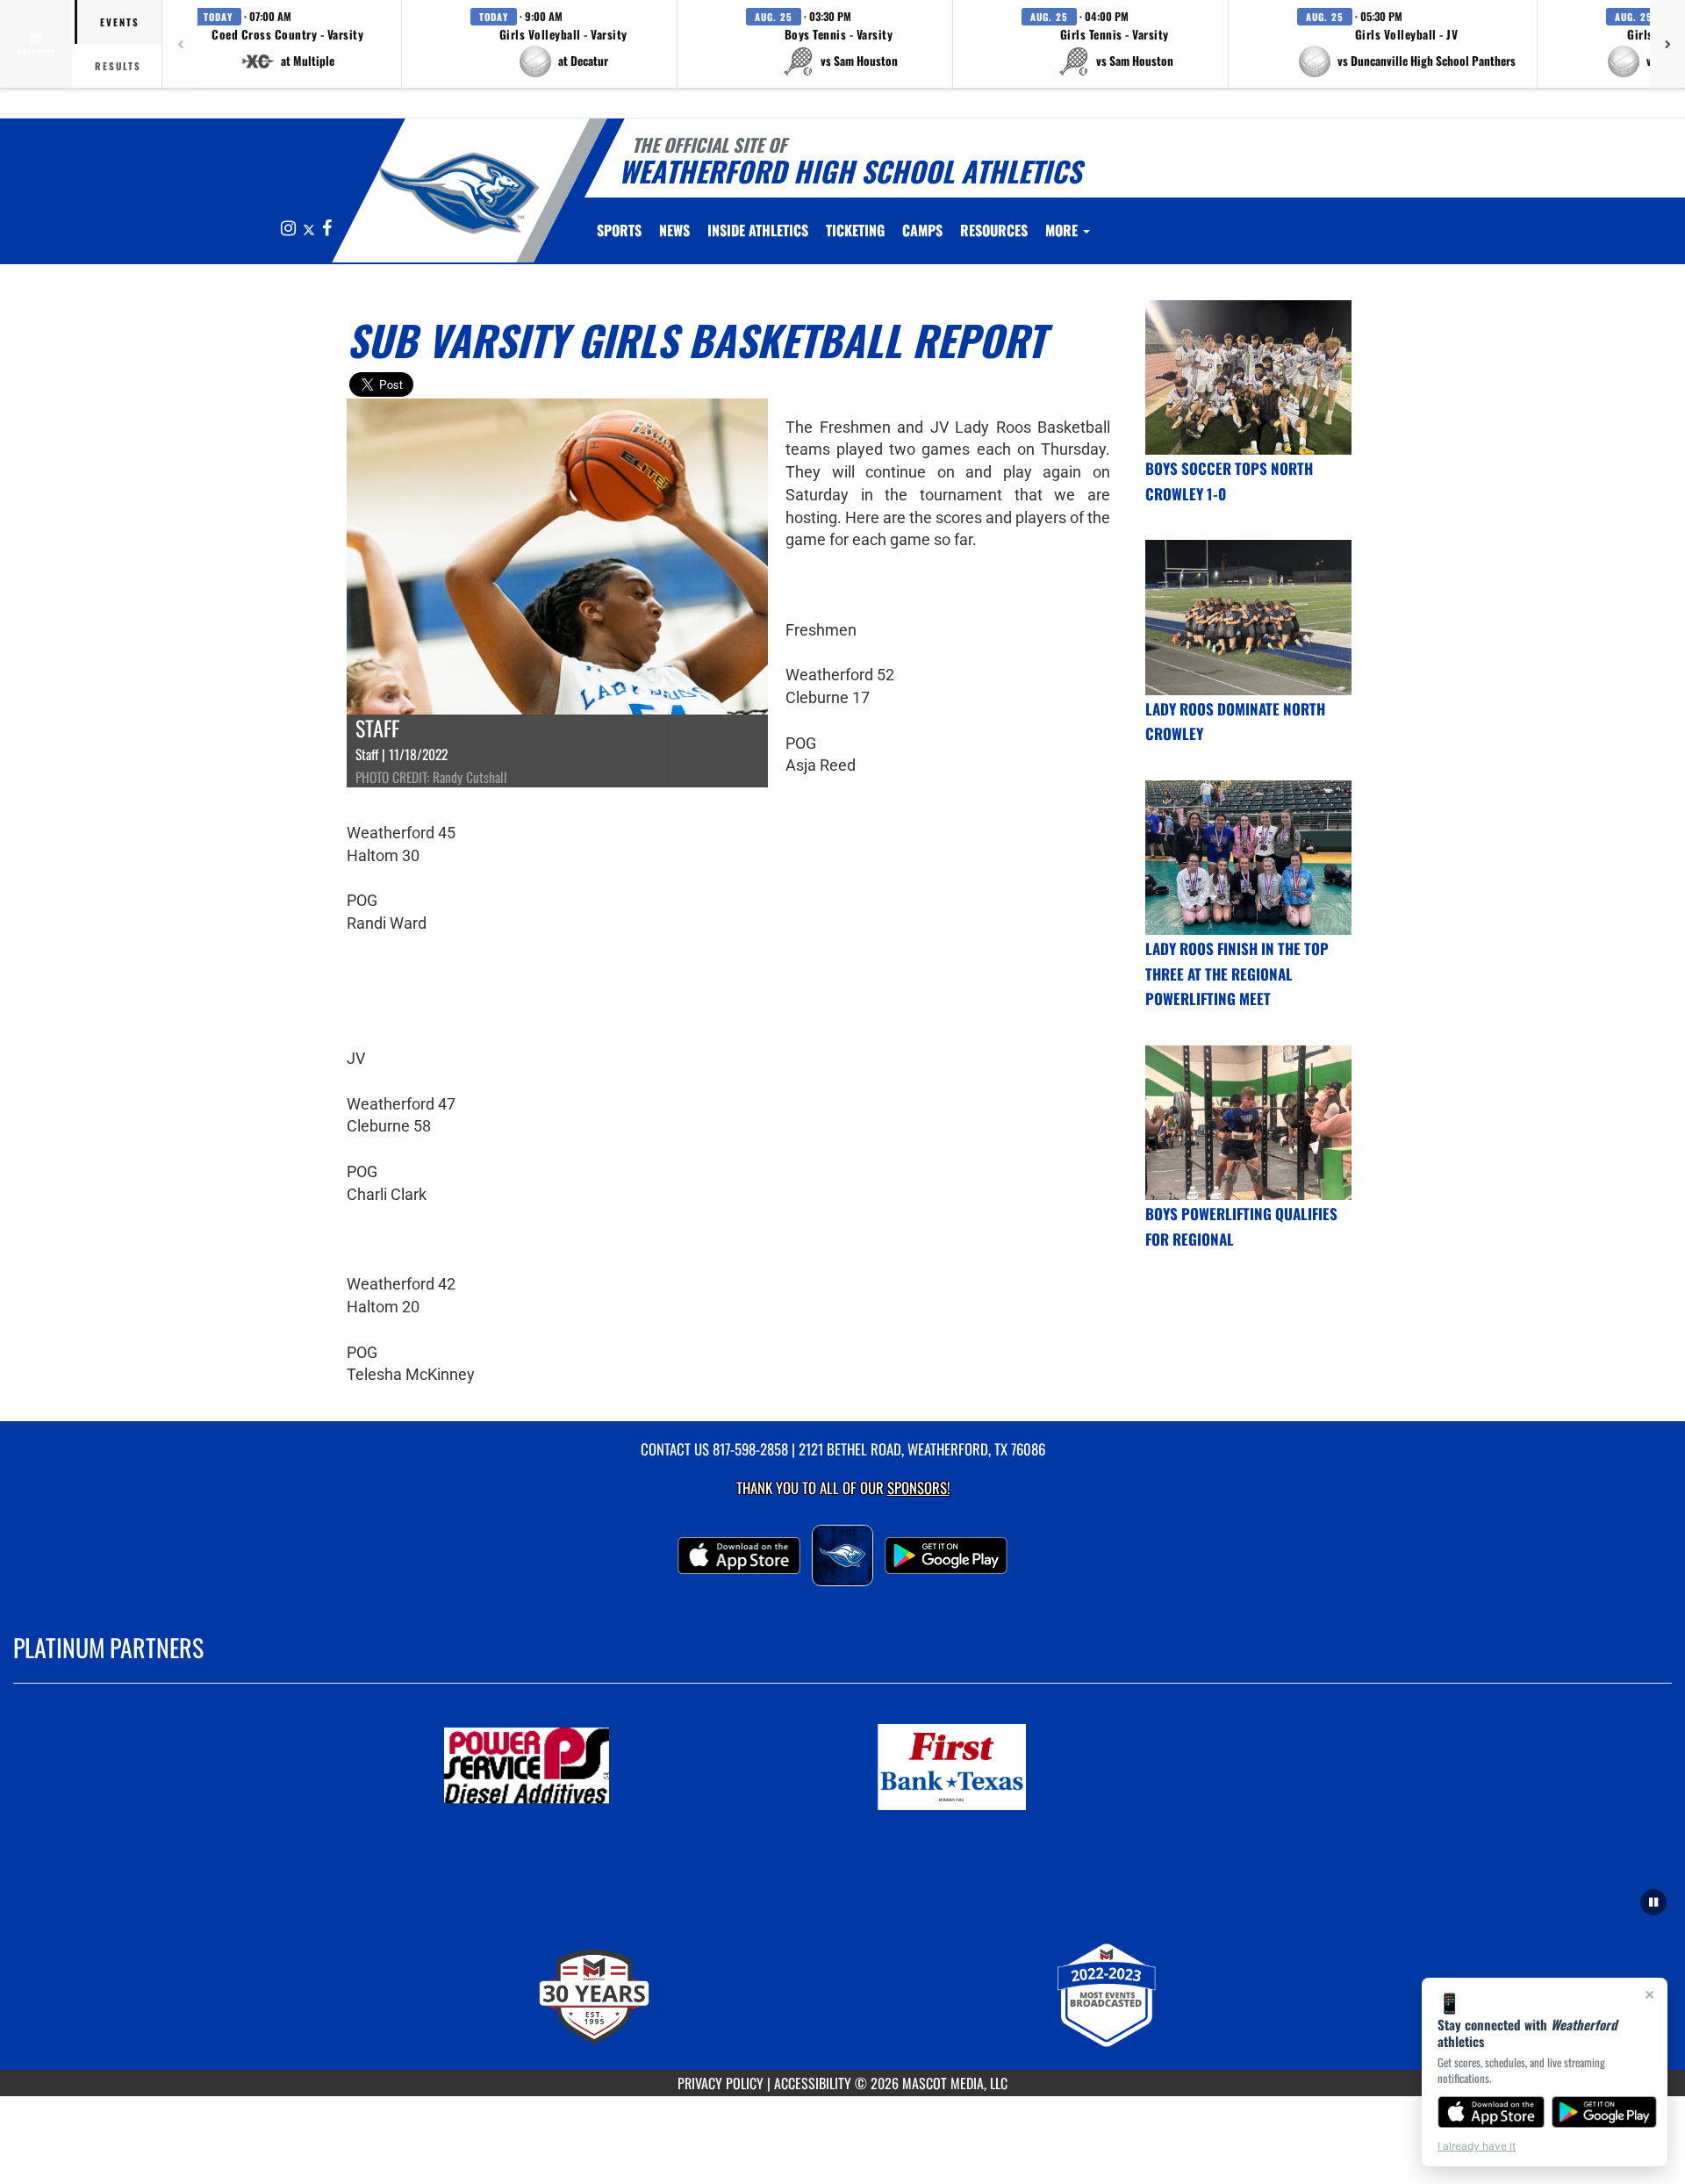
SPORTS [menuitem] (619, 230)
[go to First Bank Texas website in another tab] (1056, 1767)
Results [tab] (118, 66)
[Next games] (1667, 44)
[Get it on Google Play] (1605, 2112)
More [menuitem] (1063, 230)
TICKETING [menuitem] (855, 230)
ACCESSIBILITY (813, 2083)
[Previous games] (180, 44)
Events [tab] (120, 22)
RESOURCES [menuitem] (994, 230)
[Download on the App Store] (1491, 2112)
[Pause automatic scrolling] (1653, 1902)
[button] (288, 44)
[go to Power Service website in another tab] (629, 1767)
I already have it (1477, 2146)
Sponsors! (918, 1487)
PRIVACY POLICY (721, 2083)
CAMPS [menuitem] (922, 230)
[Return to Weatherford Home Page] (459, 193)
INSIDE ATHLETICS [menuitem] (758, 230)
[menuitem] (674, 230)
